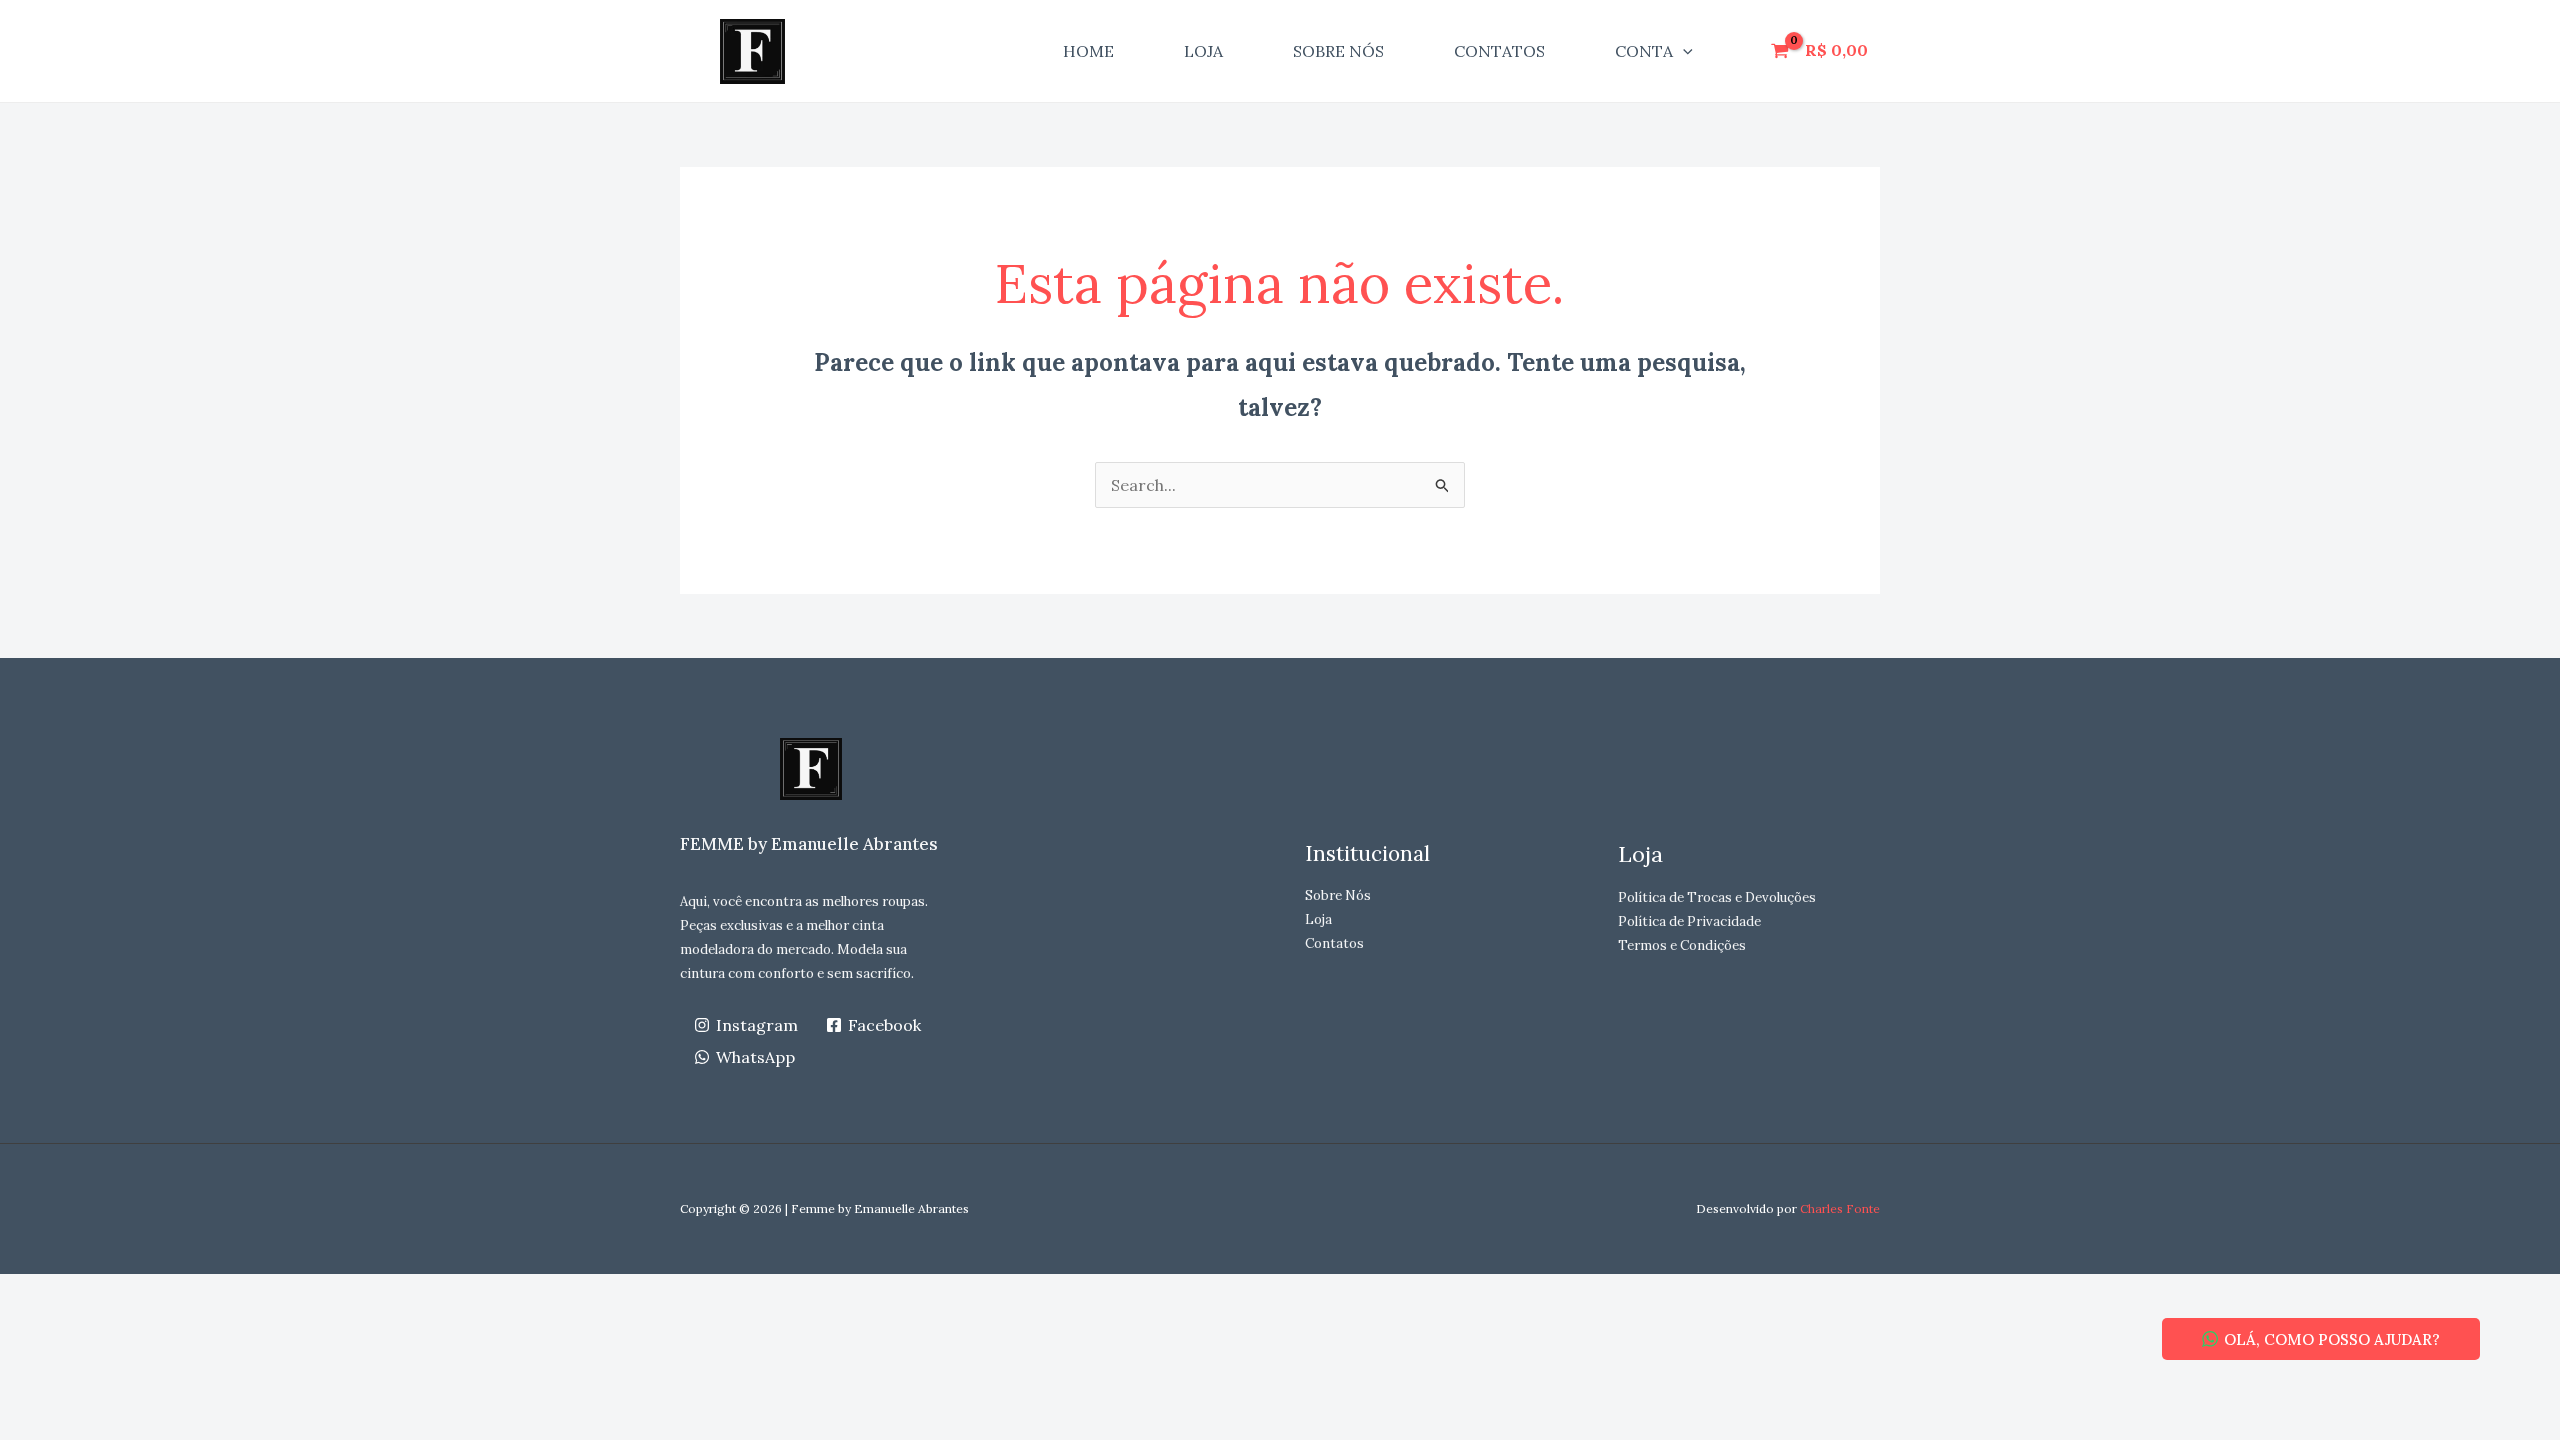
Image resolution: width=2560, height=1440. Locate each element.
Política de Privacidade (1689, 921)
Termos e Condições (1682, 945)
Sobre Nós (1338, 51)
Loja (1203, 51)
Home (1088, 51)
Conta (1644, 51)
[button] (1683, 51)
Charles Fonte (1840, 1208)
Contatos (1499, 51)
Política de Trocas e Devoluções (1717, 897)
